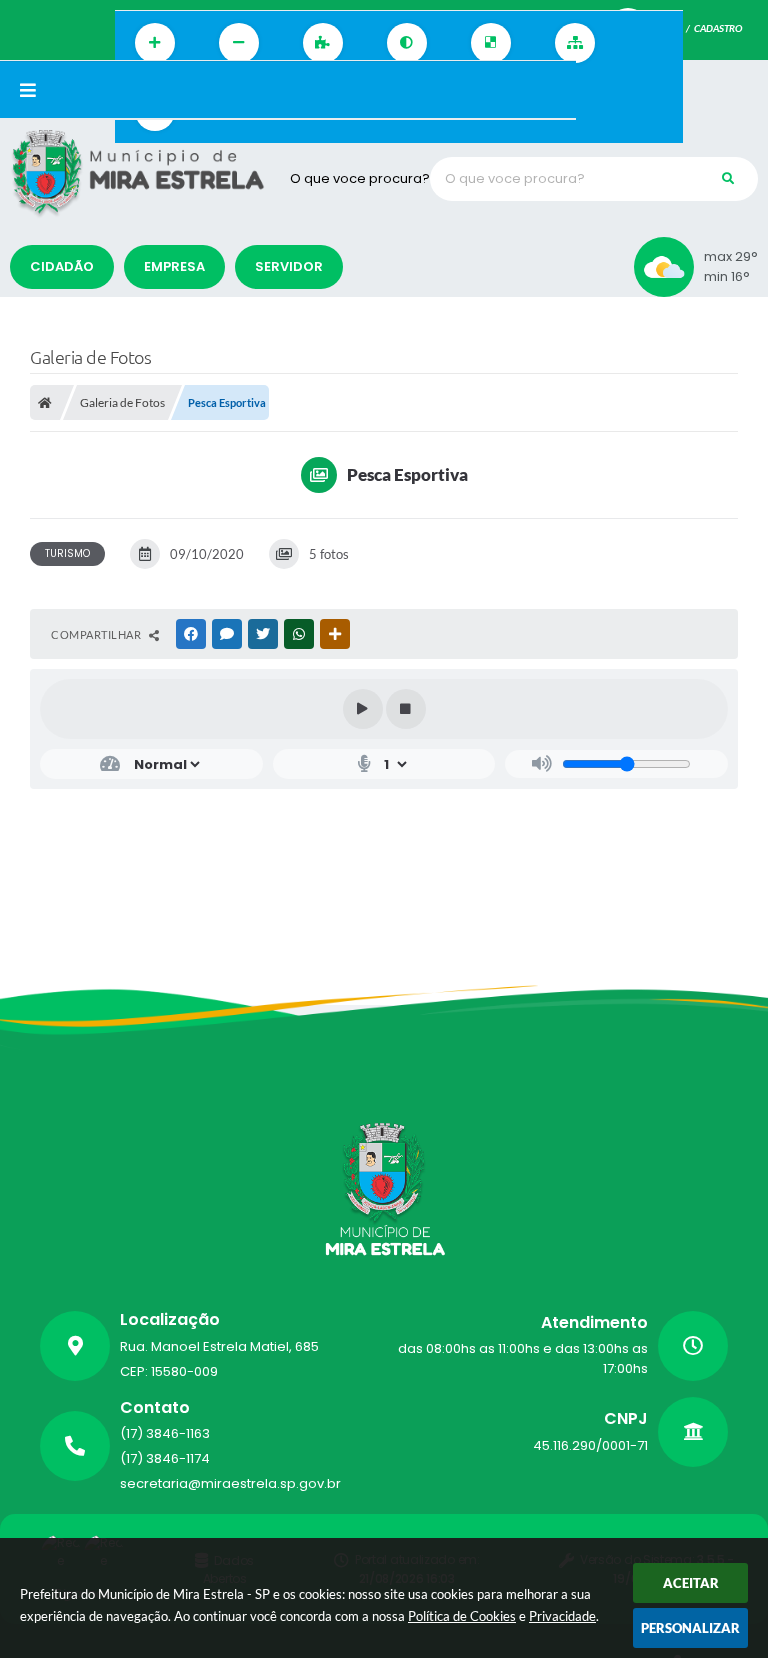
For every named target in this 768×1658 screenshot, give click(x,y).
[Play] (363, 709)
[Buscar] (728, 179)
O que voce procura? (360, 178)
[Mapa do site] (575, 43)
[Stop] (406, 709)
